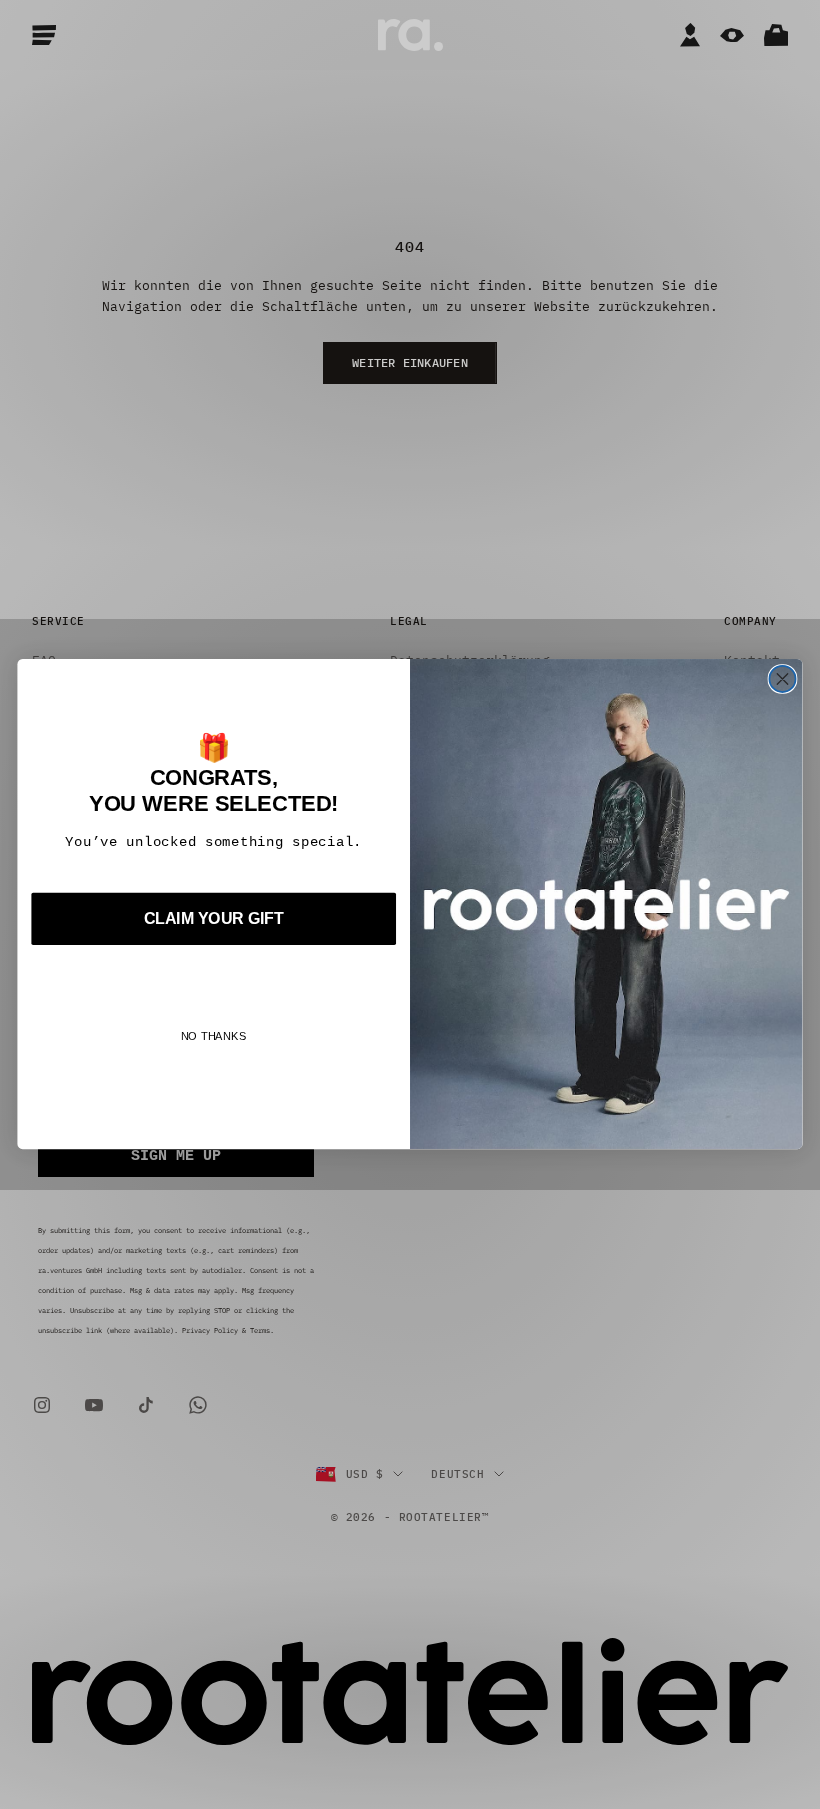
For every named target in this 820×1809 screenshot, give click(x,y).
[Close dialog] (782, 679)
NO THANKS (214, 1036)
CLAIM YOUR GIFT (214, 919)
